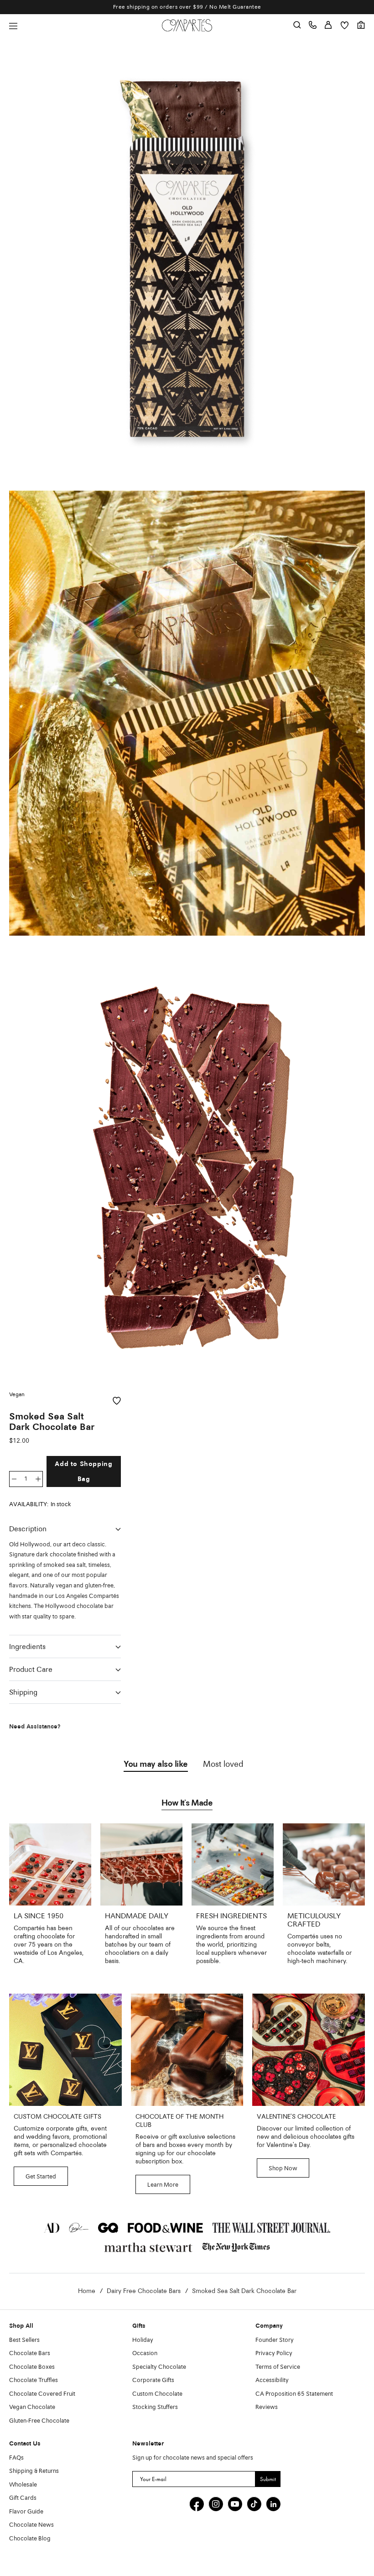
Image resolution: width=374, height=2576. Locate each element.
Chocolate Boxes (32, 2367)
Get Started (41, 2177)
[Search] (297, 25)
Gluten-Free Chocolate (39, 2421)
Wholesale (23, 2485)
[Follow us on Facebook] (197, 2504)
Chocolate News (31, 2525)
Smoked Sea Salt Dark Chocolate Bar (244, 2291)
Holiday (143, 2340)
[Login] (328, 25)
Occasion (145, 2353)
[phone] (313, 25)
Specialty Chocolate (159, 2367)
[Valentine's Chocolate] (309, 2050)
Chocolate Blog (30, 2539)
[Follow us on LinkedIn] (273, 2504)
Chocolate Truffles (34, 2380)
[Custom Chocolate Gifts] (65, 2050)
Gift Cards (23, 2498)
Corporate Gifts (153, 2380)
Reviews (267, 2407)
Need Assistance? (35, 1727)
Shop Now (283, 2169)
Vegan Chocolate (32, 2407)
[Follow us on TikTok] (254, 2504)
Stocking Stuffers (155, 2407)
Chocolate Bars (30, 2353)
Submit (268, 2479)
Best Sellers (24, 2340)
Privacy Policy (274, 2353)
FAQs (16, 2458)
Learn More (163, 2185)
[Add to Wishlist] (117, 1401)
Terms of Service (278, 2367)
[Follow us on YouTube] (235, 2504)
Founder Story (275, 2340)
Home (87, 2291)
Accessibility (272, 2380)
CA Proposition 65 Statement (294, 2394)
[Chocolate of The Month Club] (187, 2050)
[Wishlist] (345, 25)
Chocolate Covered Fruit (42, 2394)
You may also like (156, 1764)
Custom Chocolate (157, 2394)
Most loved (223, 1764)
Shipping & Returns (34, 2471)
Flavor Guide (26, 2512)
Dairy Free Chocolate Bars (144, 2291)
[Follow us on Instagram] (216, 2504)
